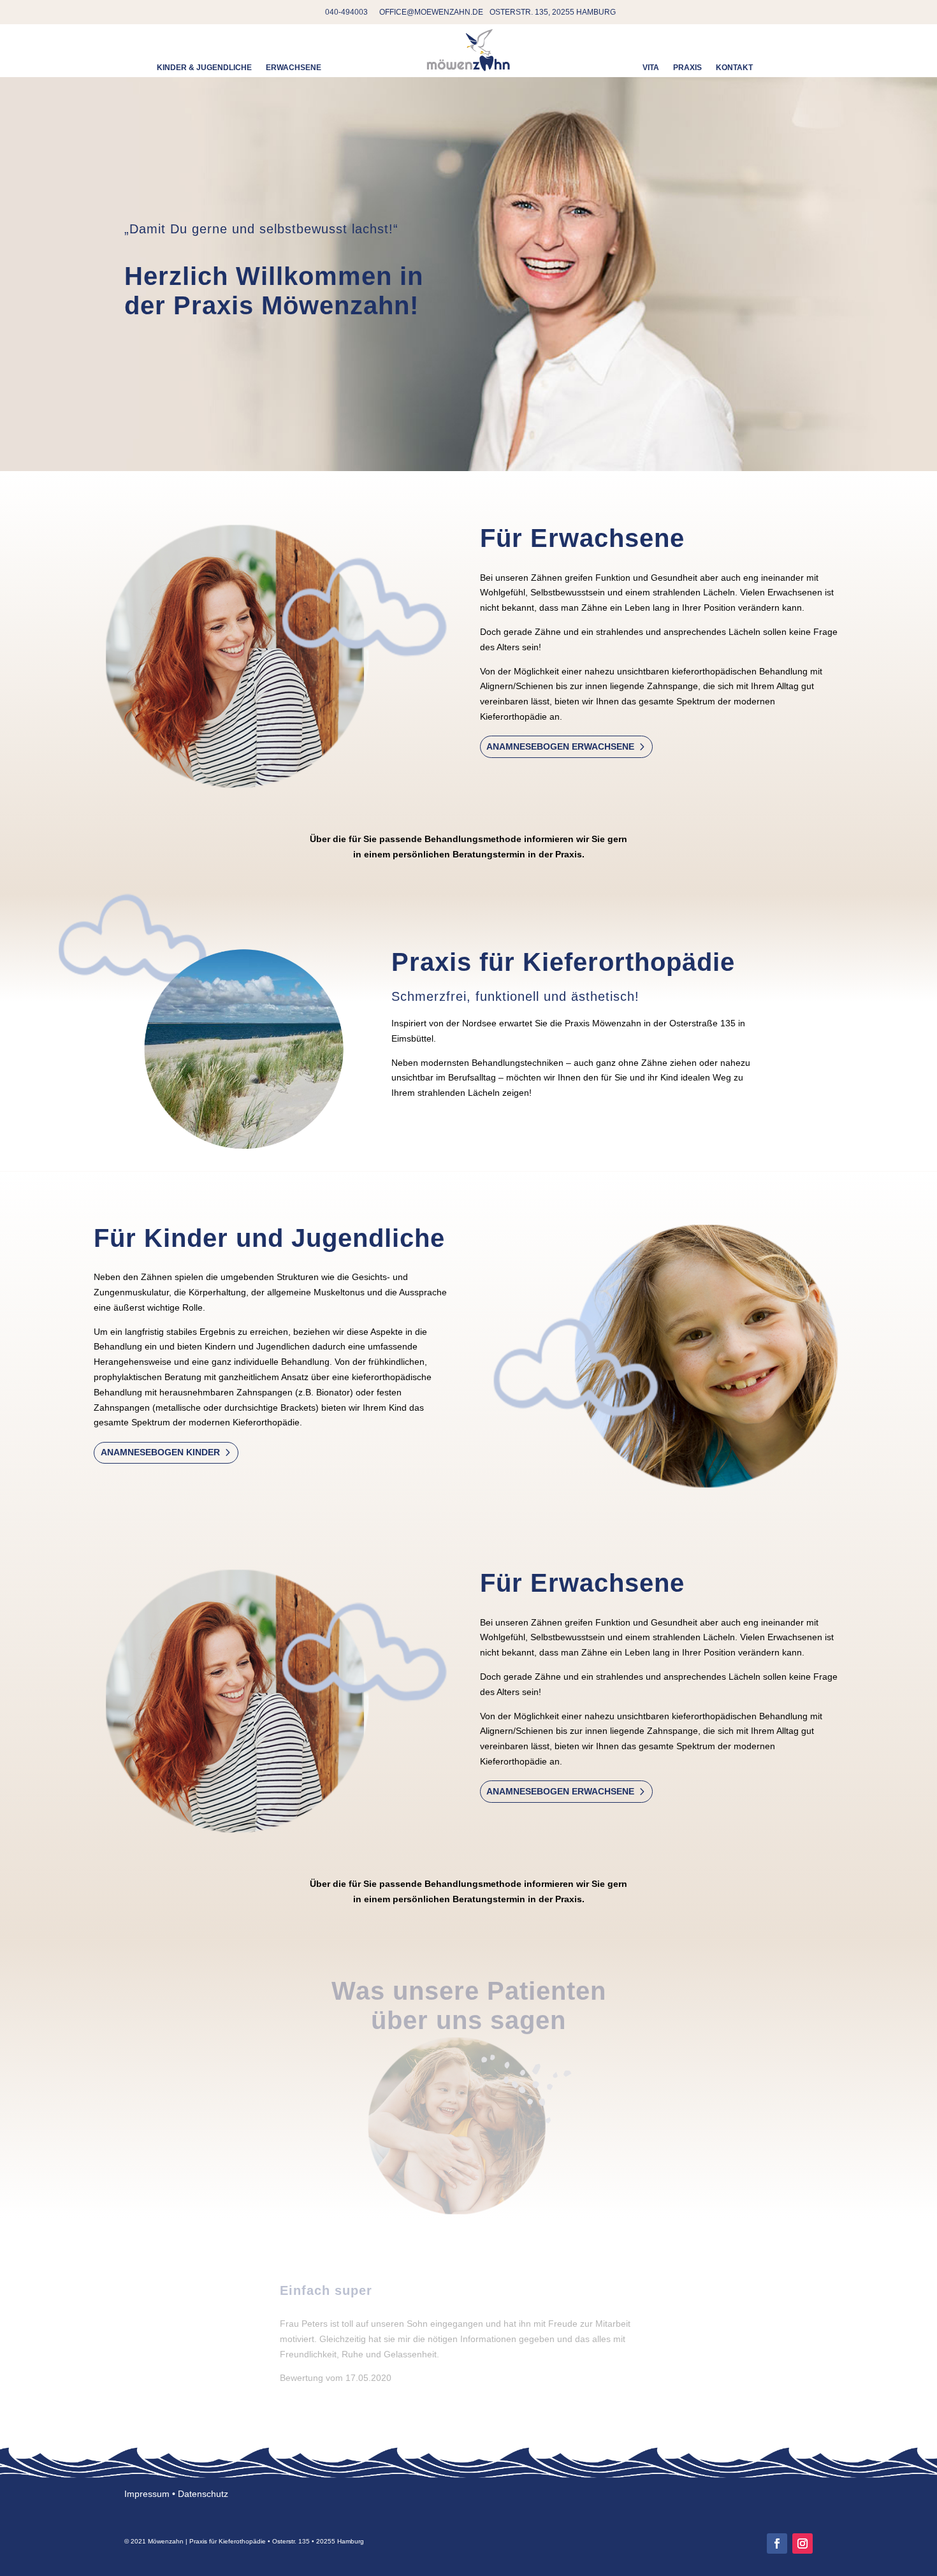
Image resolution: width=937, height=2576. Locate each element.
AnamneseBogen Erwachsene (560, 746)
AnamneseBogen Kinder (160, 1452)
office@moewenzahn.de (431, 12)
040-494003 (346, 12)
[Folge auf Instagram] (803, 2543)
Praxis (687, 68)
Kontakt (734, 68)
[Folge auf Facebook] (777, 2543)
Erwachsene (294, 68)
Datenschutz (203, 2494)
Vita (651, 68)
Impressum (147, 2494)
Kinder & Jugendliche (204, 68)
